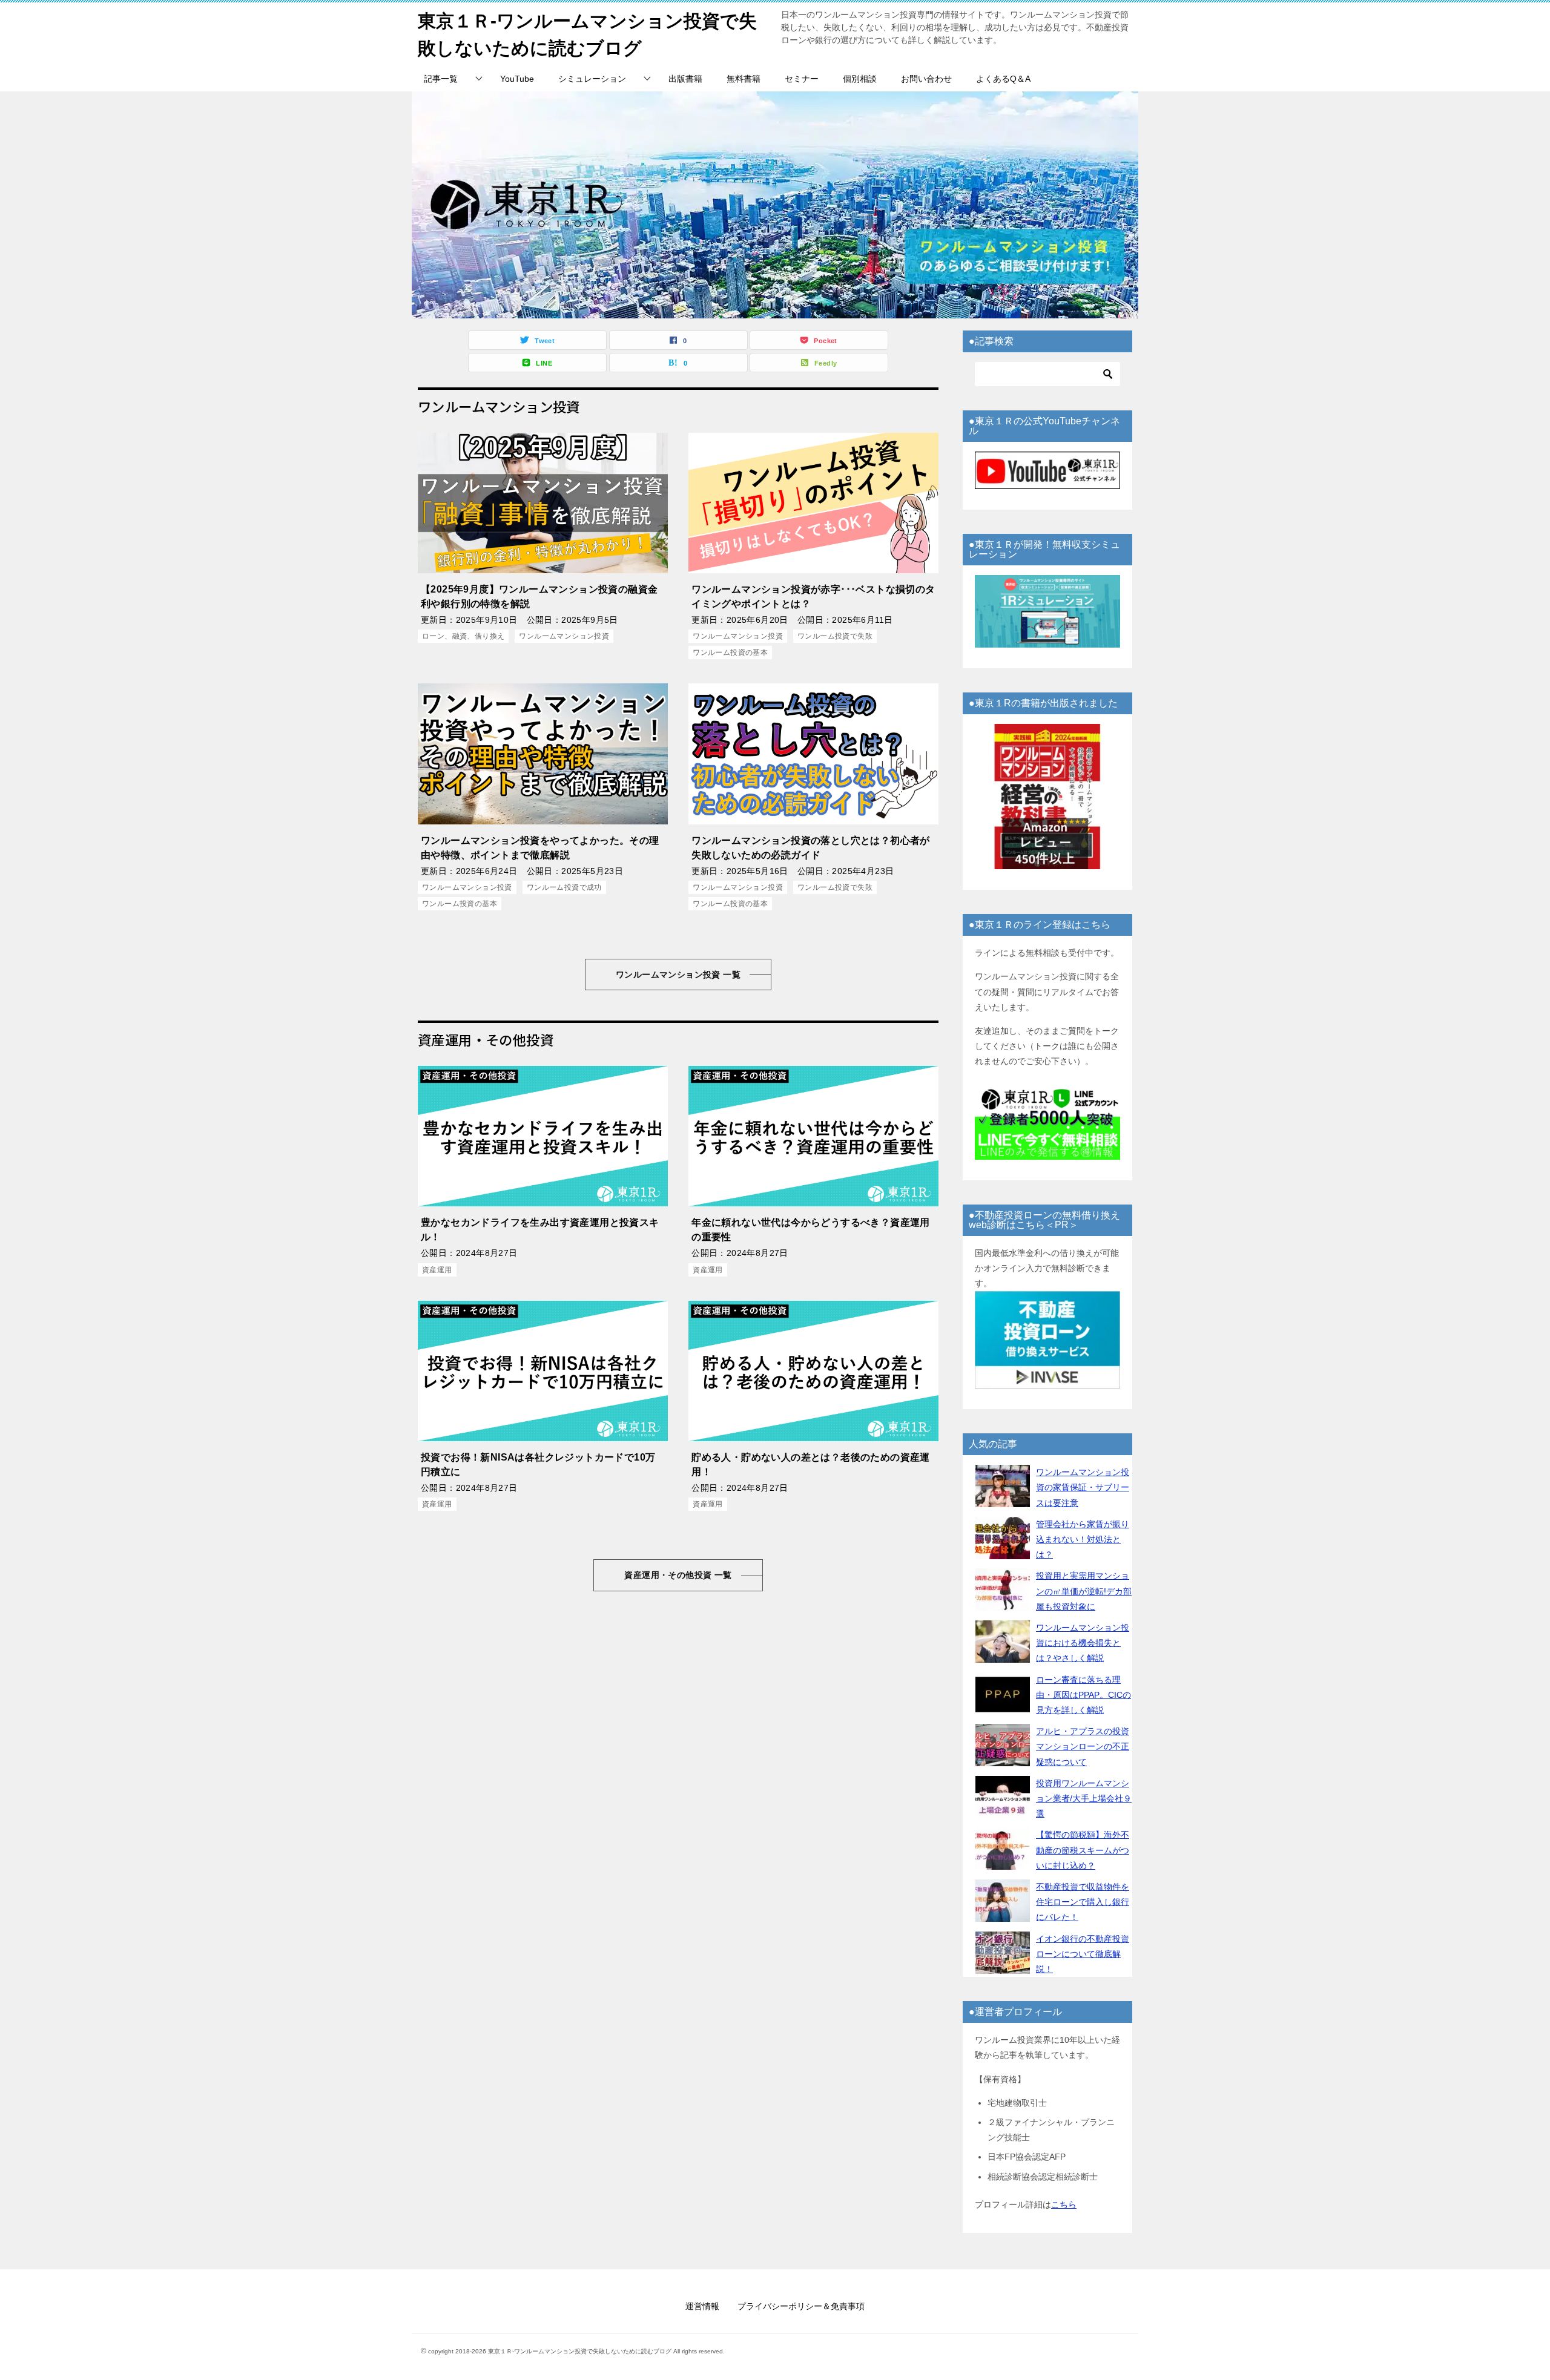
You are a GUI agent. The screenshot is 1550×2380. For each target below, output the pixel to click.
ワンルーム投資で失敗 (835, 636)
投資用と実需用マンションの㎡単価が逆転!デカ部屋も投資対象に (1084, 1591)
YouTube (517, 79)
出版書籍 (685, 79)
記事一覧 (441, 79)
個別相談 (860, 79)
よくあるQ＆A (1003, 79)
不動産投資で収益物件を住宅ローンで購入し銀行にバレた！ (1083, 1902)
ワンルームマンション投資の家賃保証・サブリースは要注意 (1083, 1487)
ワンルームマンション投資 (564, 636)
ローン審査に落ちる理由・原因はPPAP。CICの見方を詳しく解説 (1083, 1695)
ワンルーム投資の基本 (730, 653)
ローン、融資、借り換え (463, 636)
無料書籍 (744, 79)
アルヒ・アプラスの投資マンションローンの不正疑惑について (1083, 1746)
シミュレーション (592, 79)
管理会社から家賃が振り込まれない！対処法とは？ (1083, 1539)
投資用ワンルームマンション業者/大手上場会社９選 (1084, 1798)
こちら (1064, 2204)
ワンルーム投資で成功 (564, 887)
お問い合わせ (926, 79)
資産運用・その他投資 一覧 (678, 1575)
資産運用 (437, 1270)
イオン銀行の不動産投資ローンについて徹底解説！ (1083, 1954)
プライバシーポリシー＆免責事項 (801, 2306)
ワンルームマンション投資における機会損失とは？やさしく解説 (1083, 1643)
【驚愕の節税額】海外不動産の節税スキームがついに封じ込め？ (1083, 1850)
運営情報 (702, 2306)
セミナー (802, 79)
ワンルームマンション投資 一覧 (678, 975)
